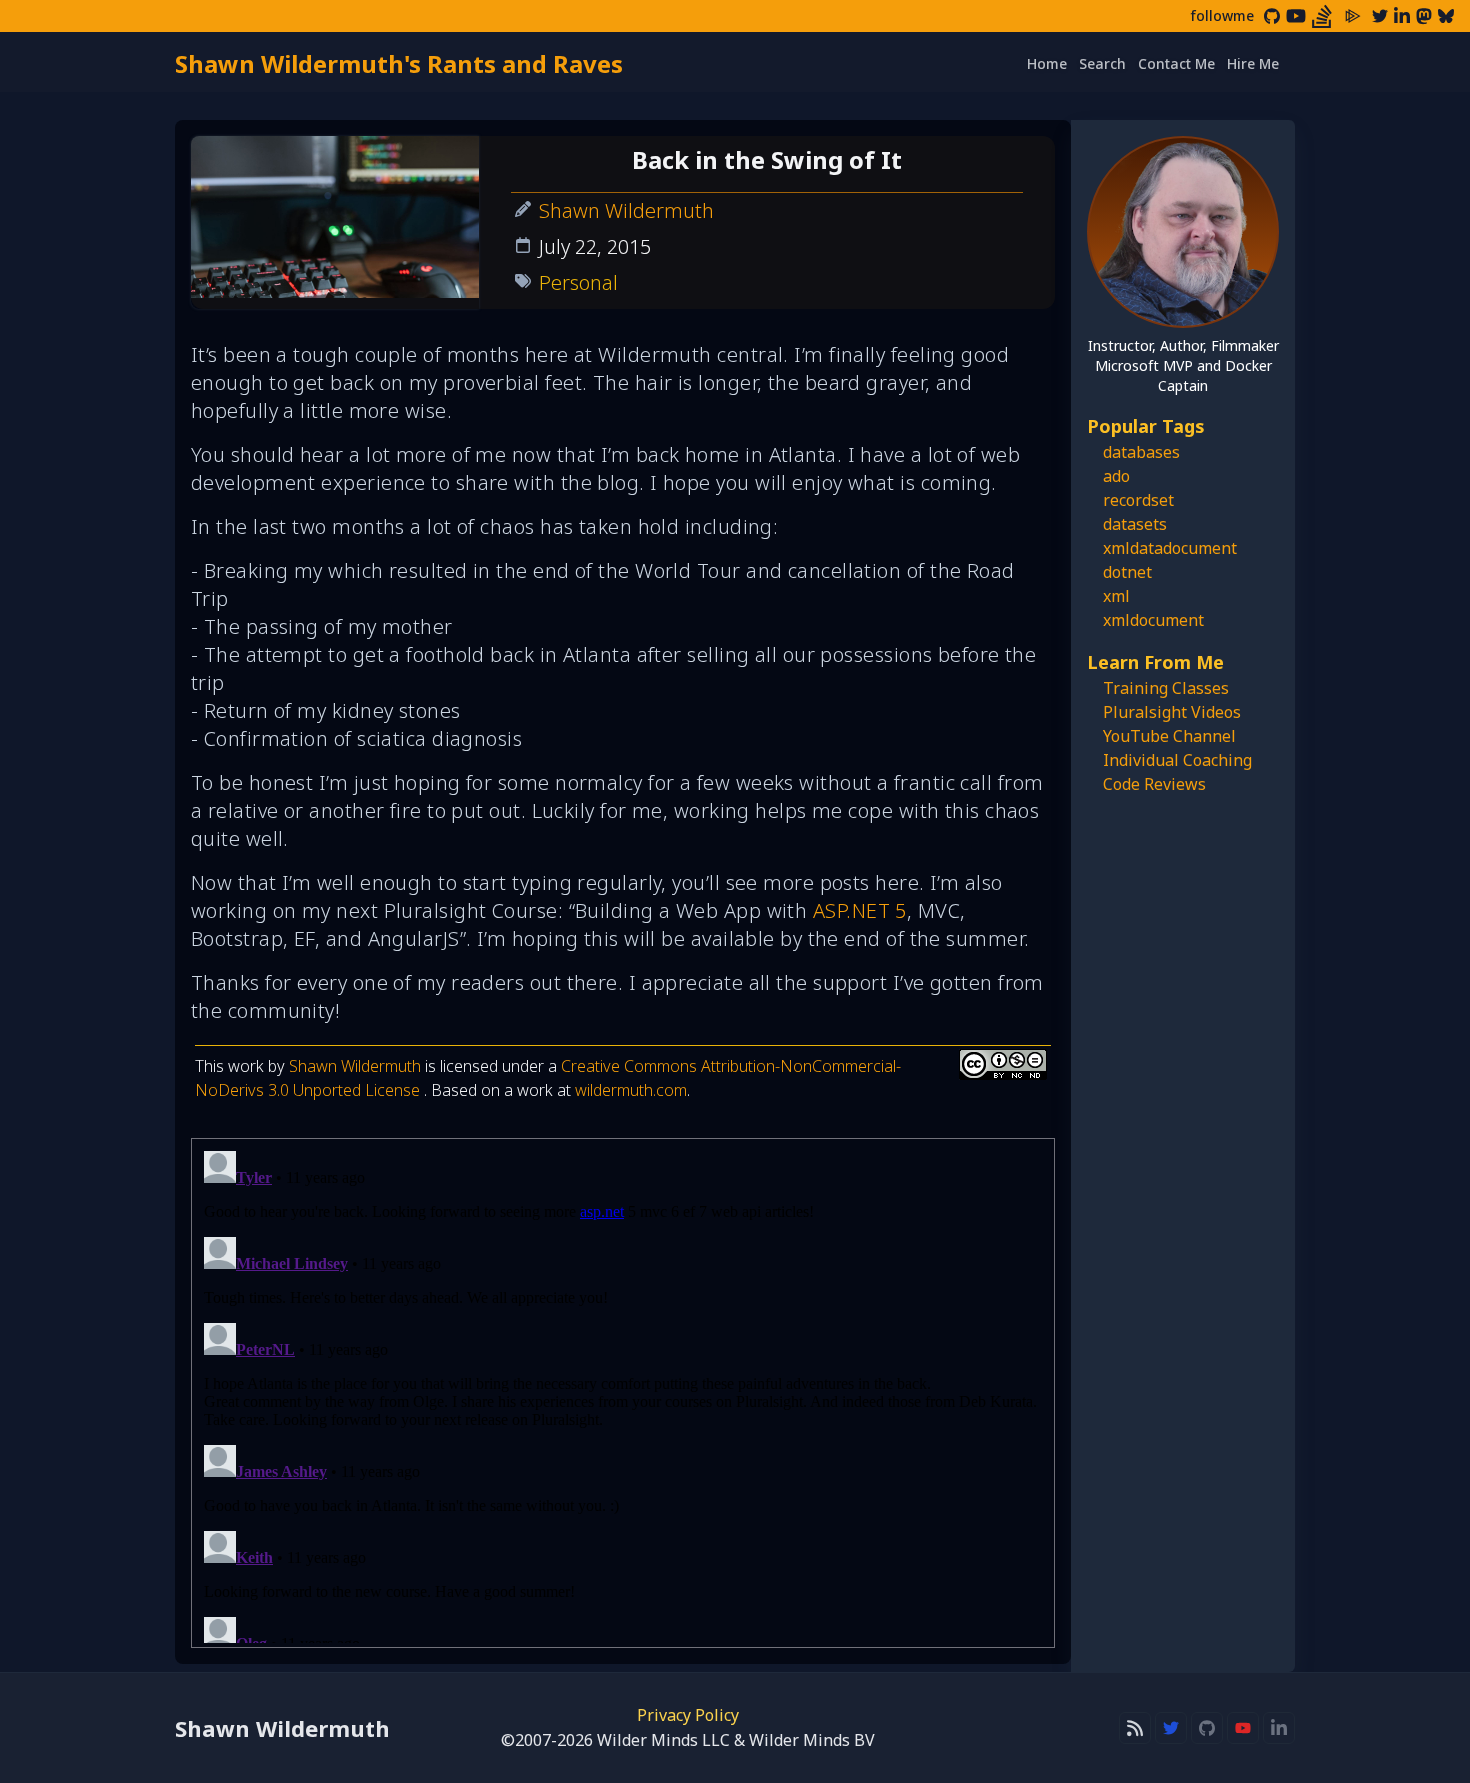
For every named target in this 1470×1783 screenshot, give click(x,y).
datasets (1135, 524)
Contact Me (1176, 63)
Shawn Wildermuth (626, 210)
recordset (1138, 500)
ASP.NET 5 (860, 910)
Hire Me (1253, 63)
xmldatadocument (1170, 548)
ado (1116, 476)
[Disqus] (623, 1393)
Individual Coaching (1177, 760)
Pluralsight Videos (1172, 712)
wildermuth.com (631, 1090)
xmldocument (1153, 620)
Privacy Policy (688, 1715)
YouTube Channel (1169, 736)
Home (1047, 63)
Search (1102, 63)
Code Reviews (1154, 784)
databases (1141, 452)
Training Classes (1166, 688)
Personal (578, 282)
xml (1116, 596)
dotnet (1127, 572)
